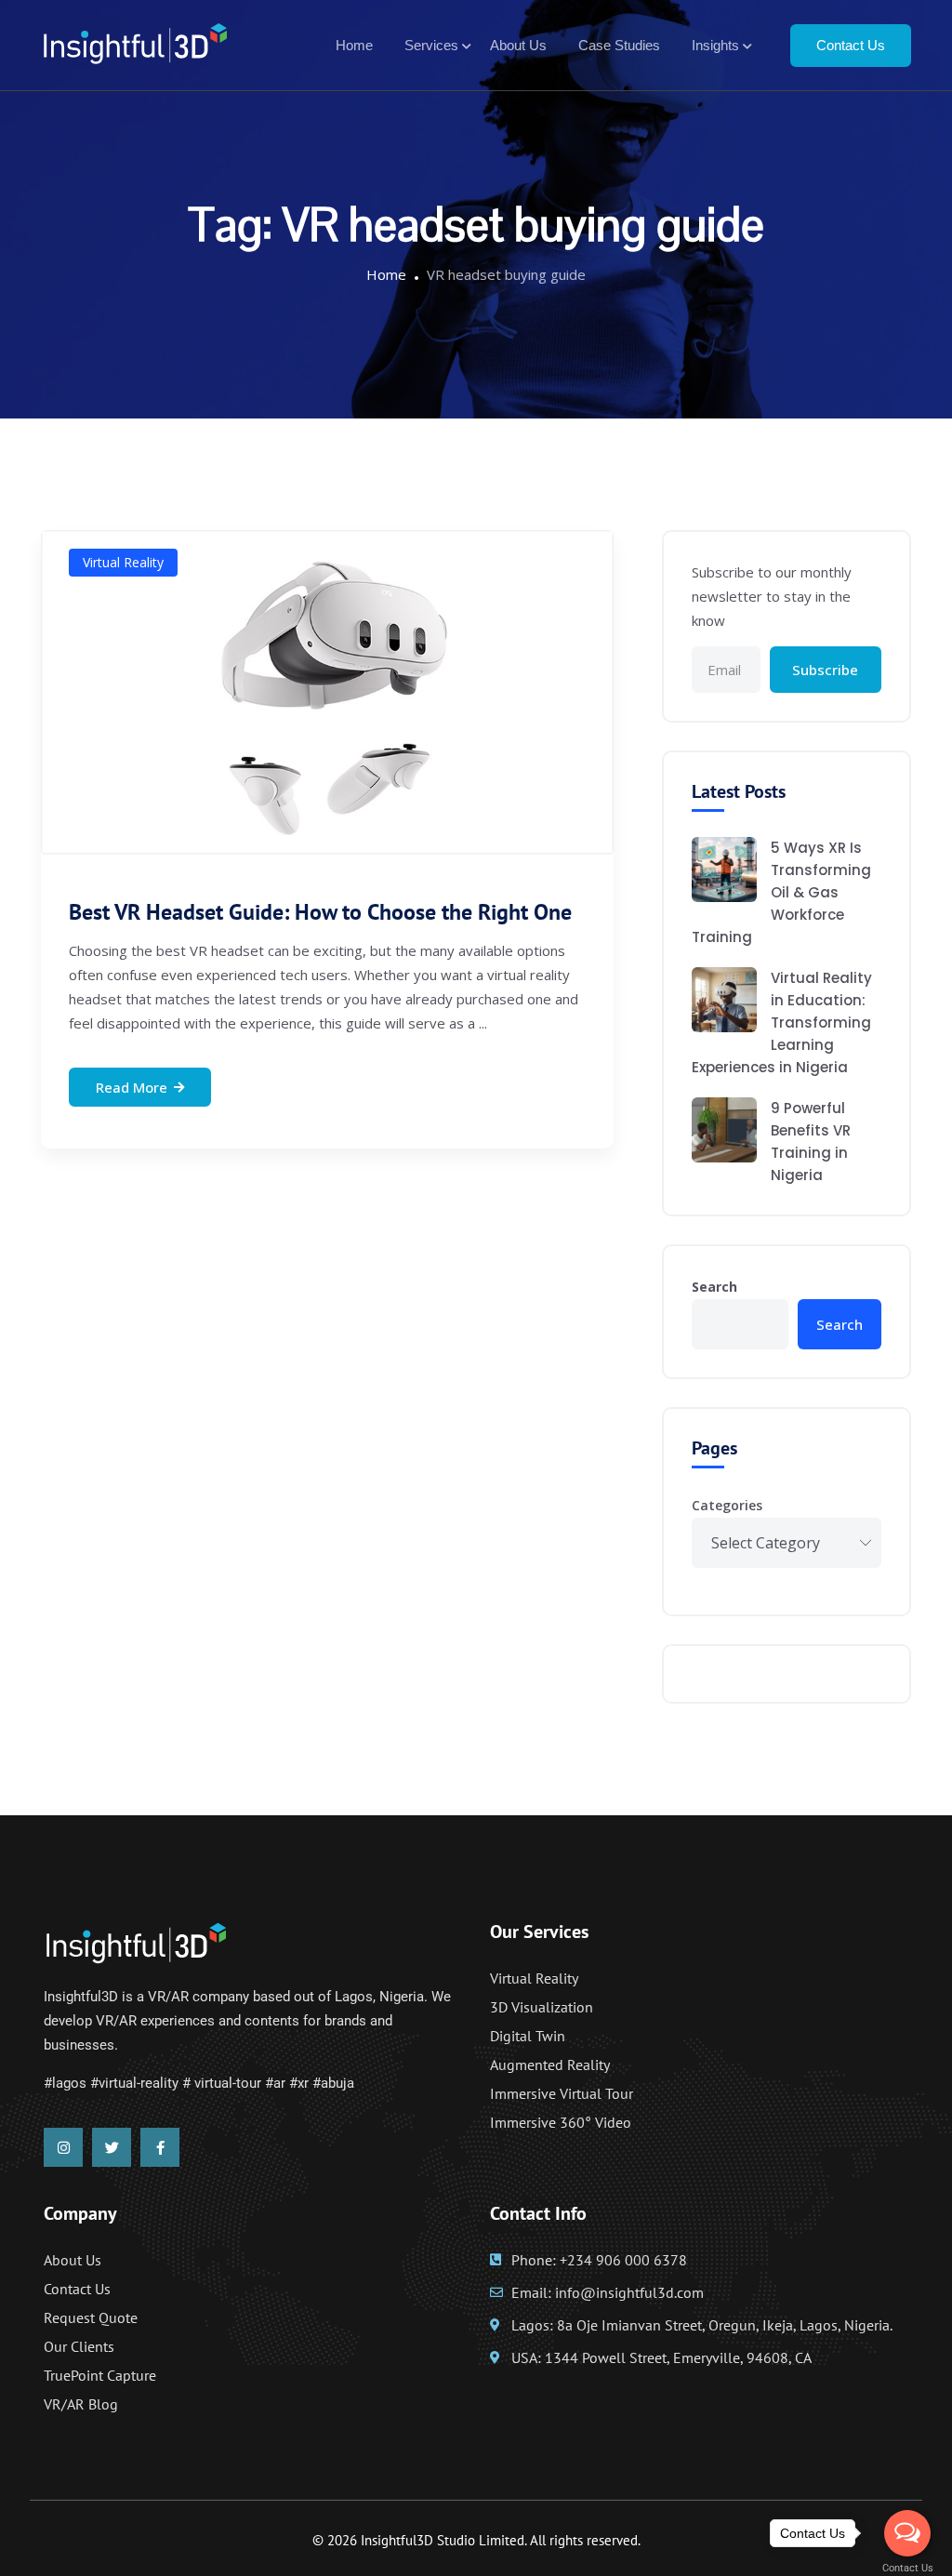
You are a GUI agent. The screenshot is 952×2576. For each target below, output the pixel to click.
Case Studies (619, 45)
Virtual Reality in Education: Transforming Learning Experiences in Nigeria (782, 1022)
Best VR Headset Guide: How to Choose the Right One (320, 912)
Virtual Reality (123, 562)
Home (354, 45)
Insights (715, 45)
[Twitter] (112, 2147)
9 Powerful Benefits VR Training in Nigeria (811, 1142)
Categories (727, 1505)
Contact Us (851, 45)
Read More (132, 1087)
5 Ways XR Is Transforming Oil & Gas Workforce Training (781, 892)
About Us (518, 45)
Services (431, 45)
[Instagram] (63, 2147)
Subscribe (825, 670)
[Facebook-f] (160, 2147)
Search (714, 1287)
